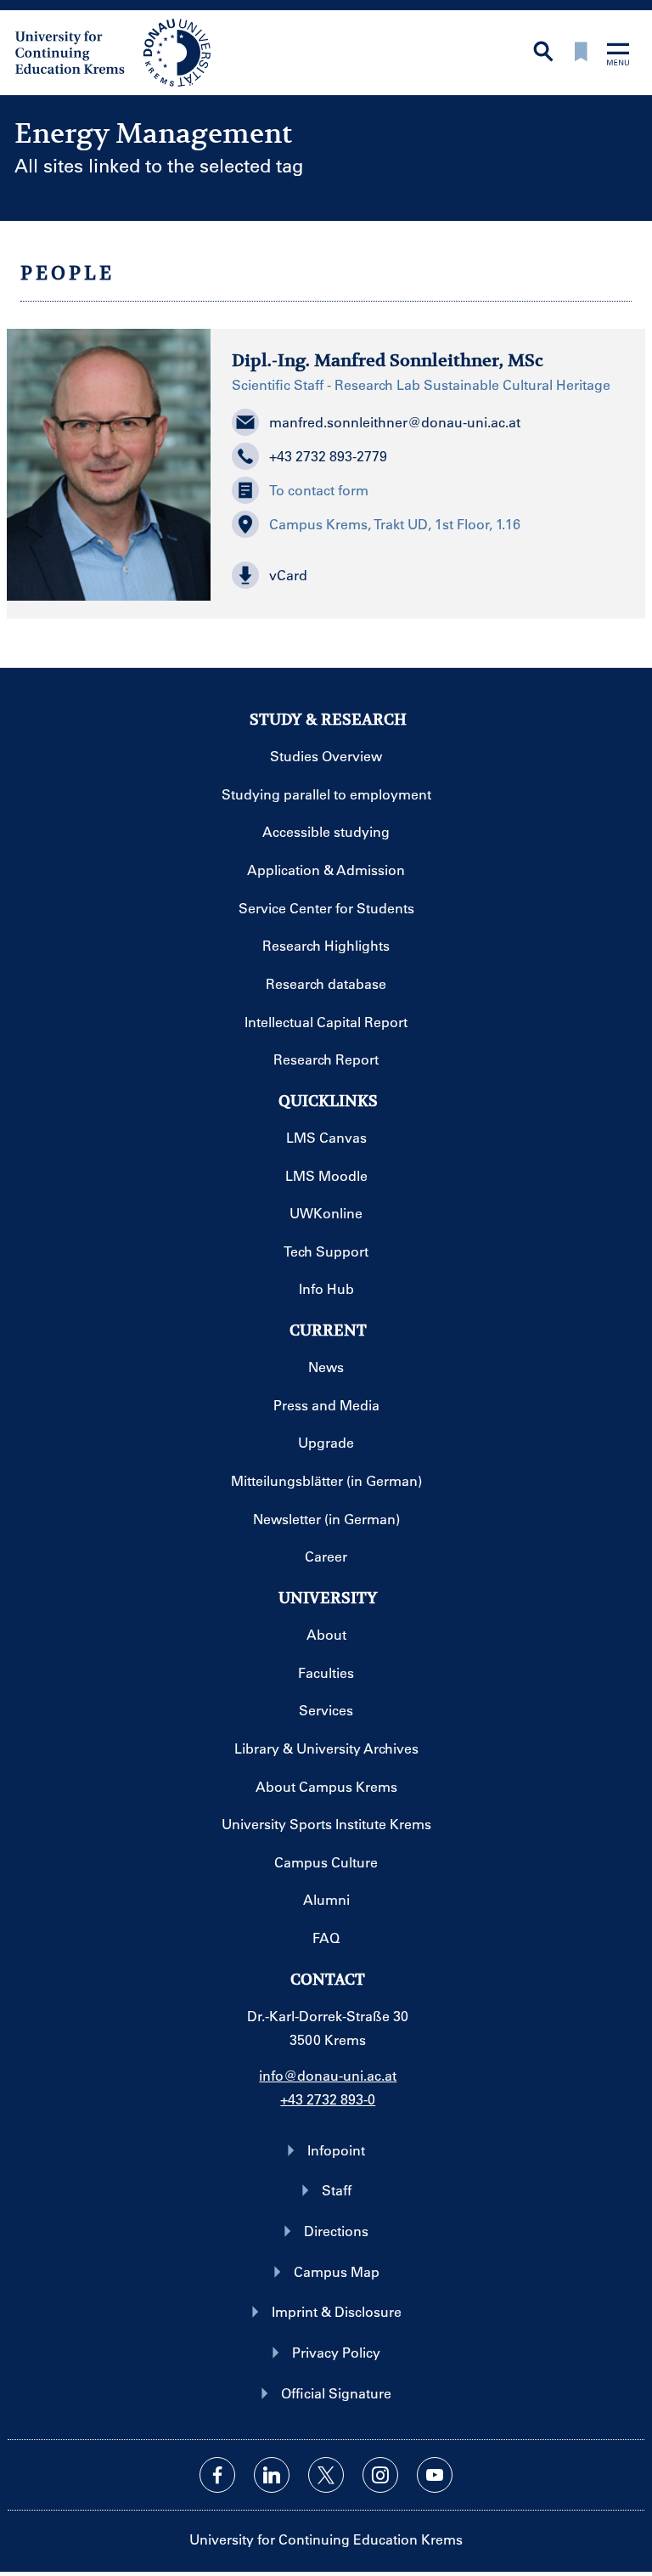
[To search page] (543, 53)
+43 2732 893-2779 (328, 456)
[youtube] (435, 2475)
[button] (428, 575)
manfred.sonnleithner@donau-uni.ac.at (395, 422)
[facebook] (217, 2475)
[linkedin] (272, 2475)
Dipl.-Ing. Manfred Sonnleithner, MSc (388, 361)
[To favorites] (581, 53)
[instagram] (380, 2475)
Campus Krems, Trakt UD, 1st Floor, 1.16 (395, 524)
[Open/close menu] (618, 56)
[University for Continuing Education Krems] (115, 51)
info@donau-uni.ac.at (328, 2075)
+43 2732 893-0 (328, 2099)
